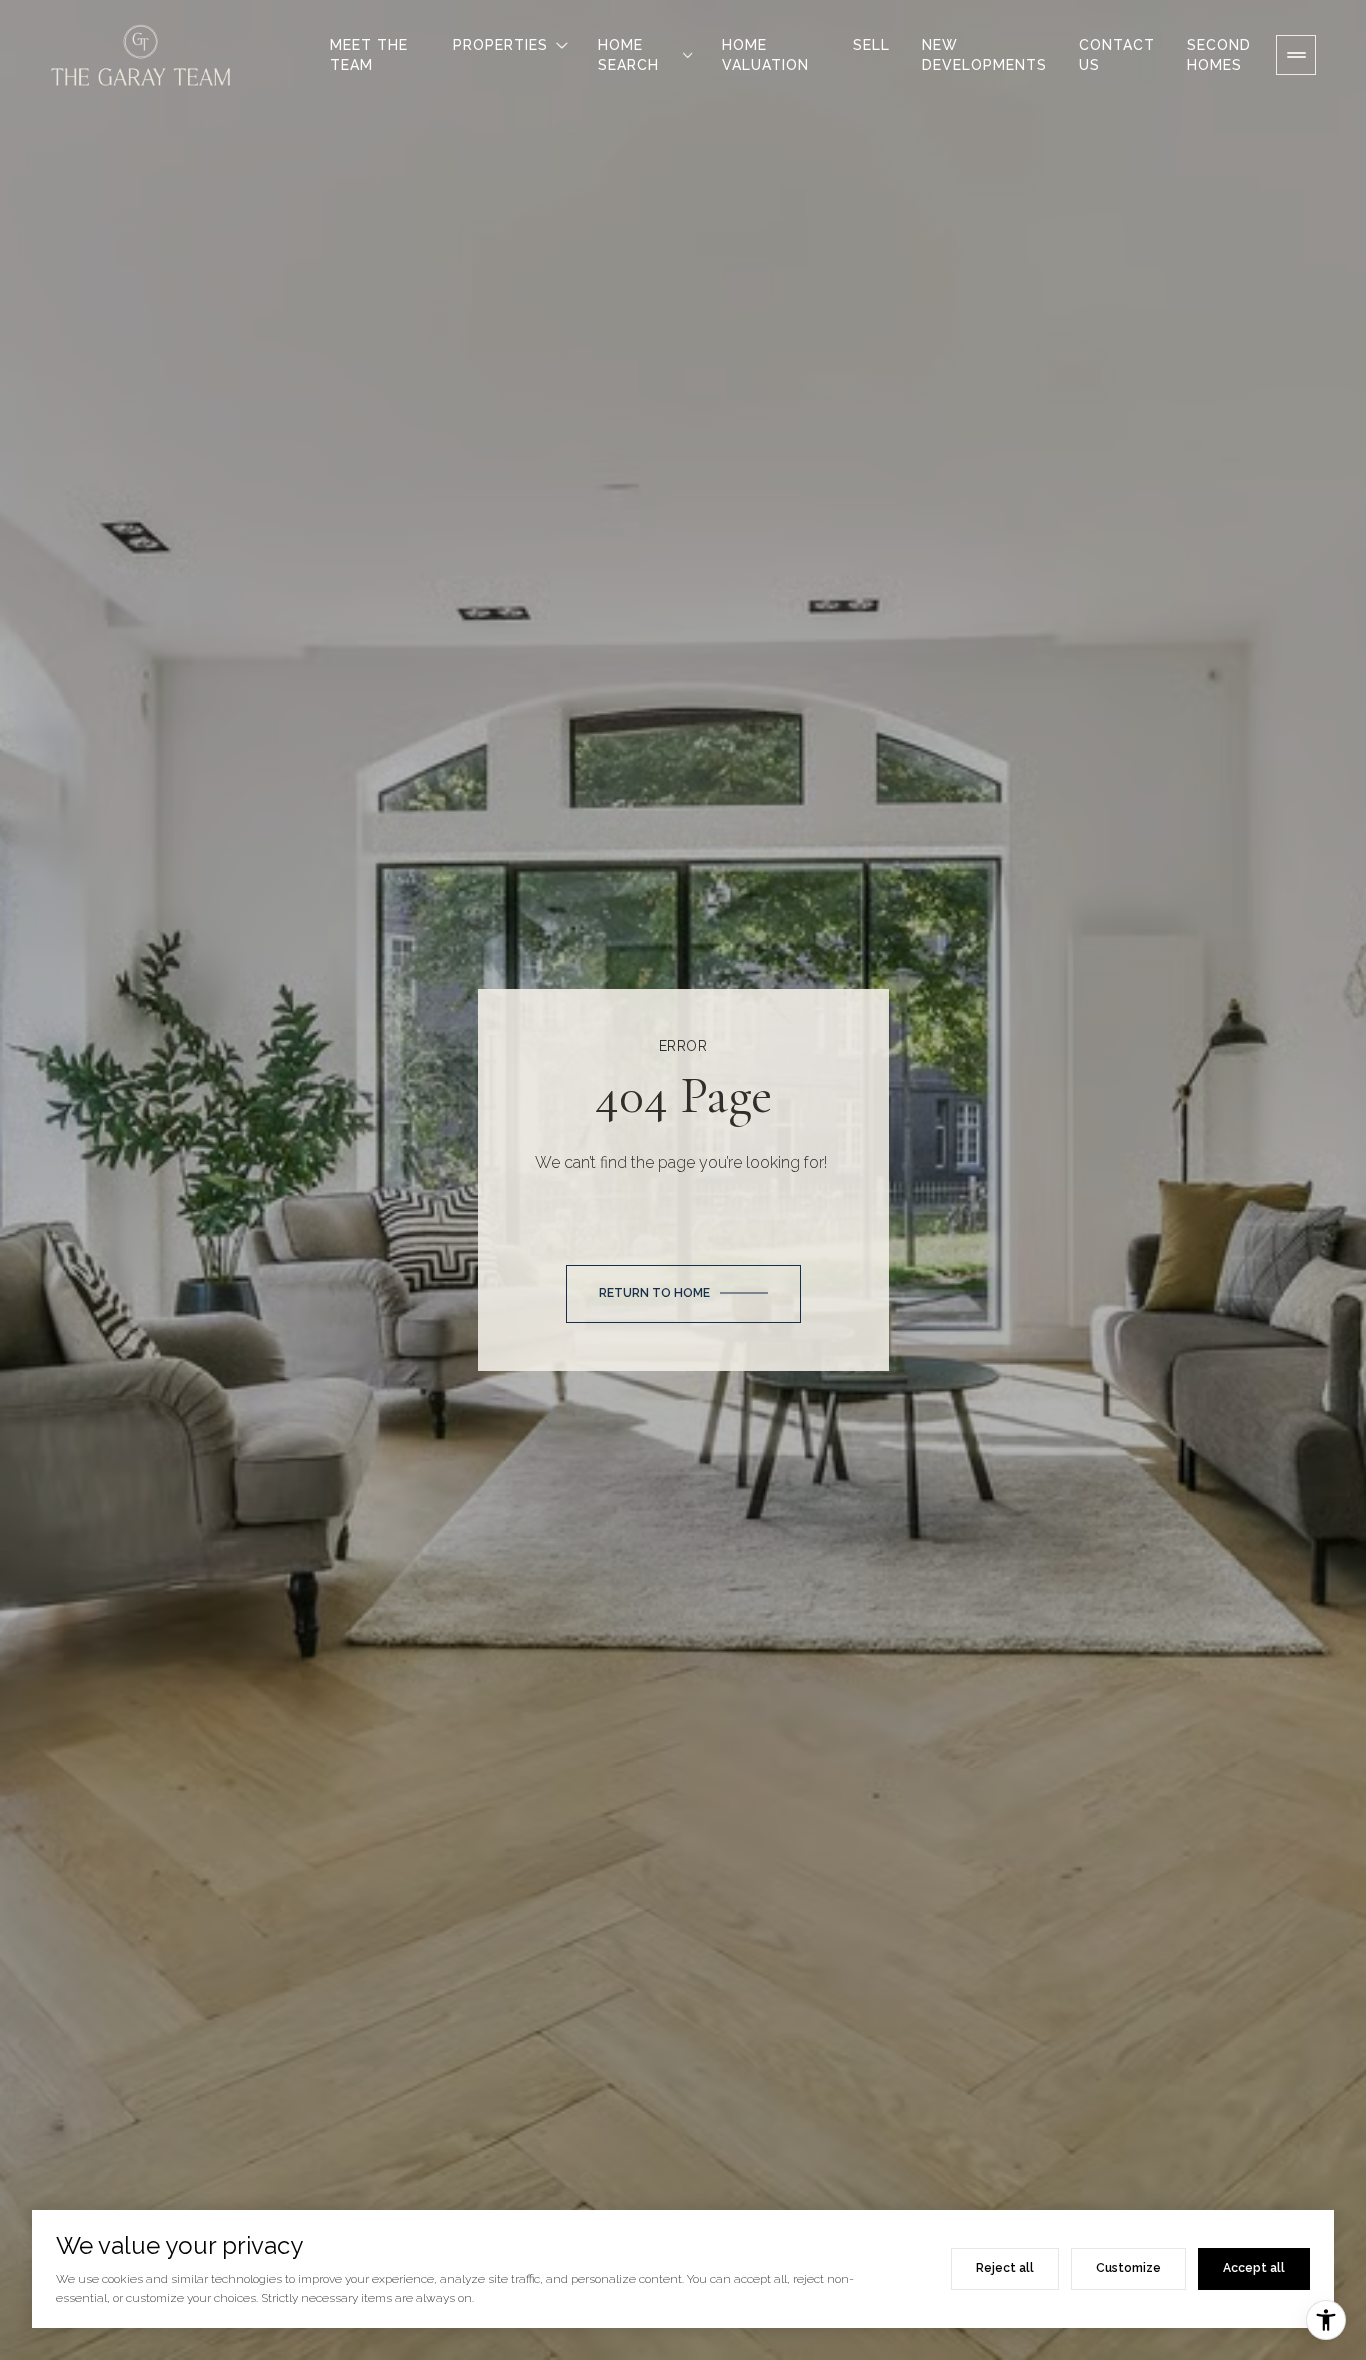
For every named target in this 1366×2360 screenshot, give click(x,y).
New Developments (984, 55)
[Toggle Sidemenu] (1296, 55)
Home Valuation (765, 55)
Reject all (1005, 2268)
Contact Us (1117, 55)
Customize (1128, 2268)
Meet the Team (369, 55)
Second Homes (1219, 55)
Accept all (1254, 2268)
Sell (871, 45)
